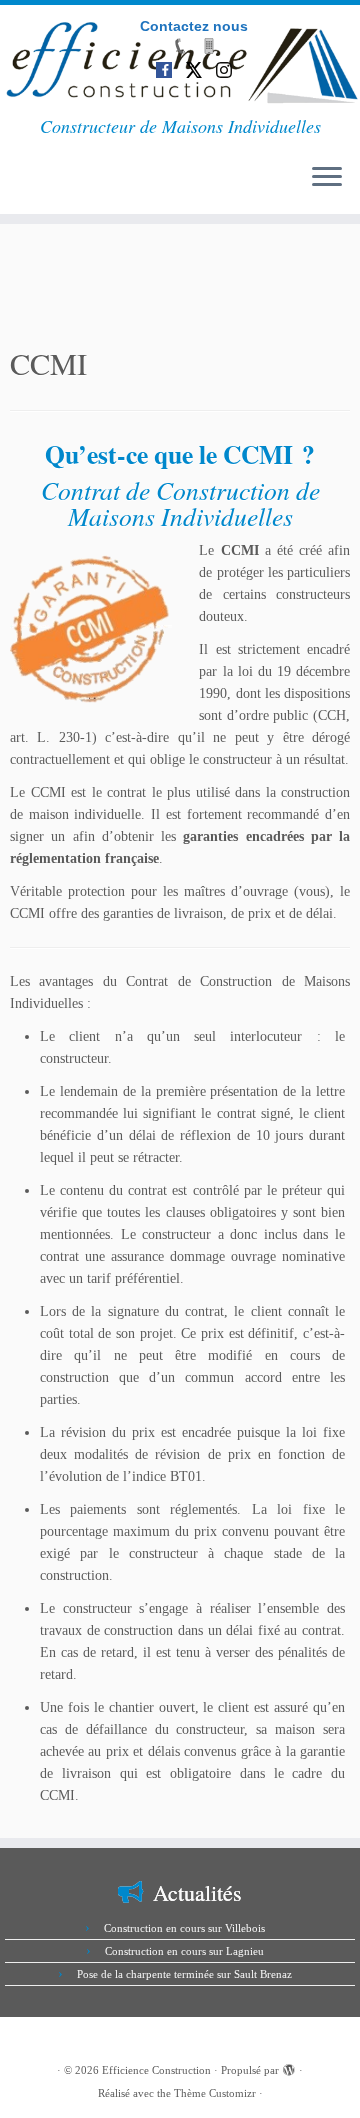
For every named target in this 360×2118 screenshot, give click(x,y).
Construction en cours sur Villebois (184, 1928)
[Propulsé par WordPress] (289, 2067)
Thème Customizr (215, 2093)
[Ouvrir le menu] (327, 178)
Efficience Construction (156, 2070)
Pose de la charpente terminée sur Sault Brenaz (184, 1974)
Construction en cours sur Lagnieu (184, 1951)
